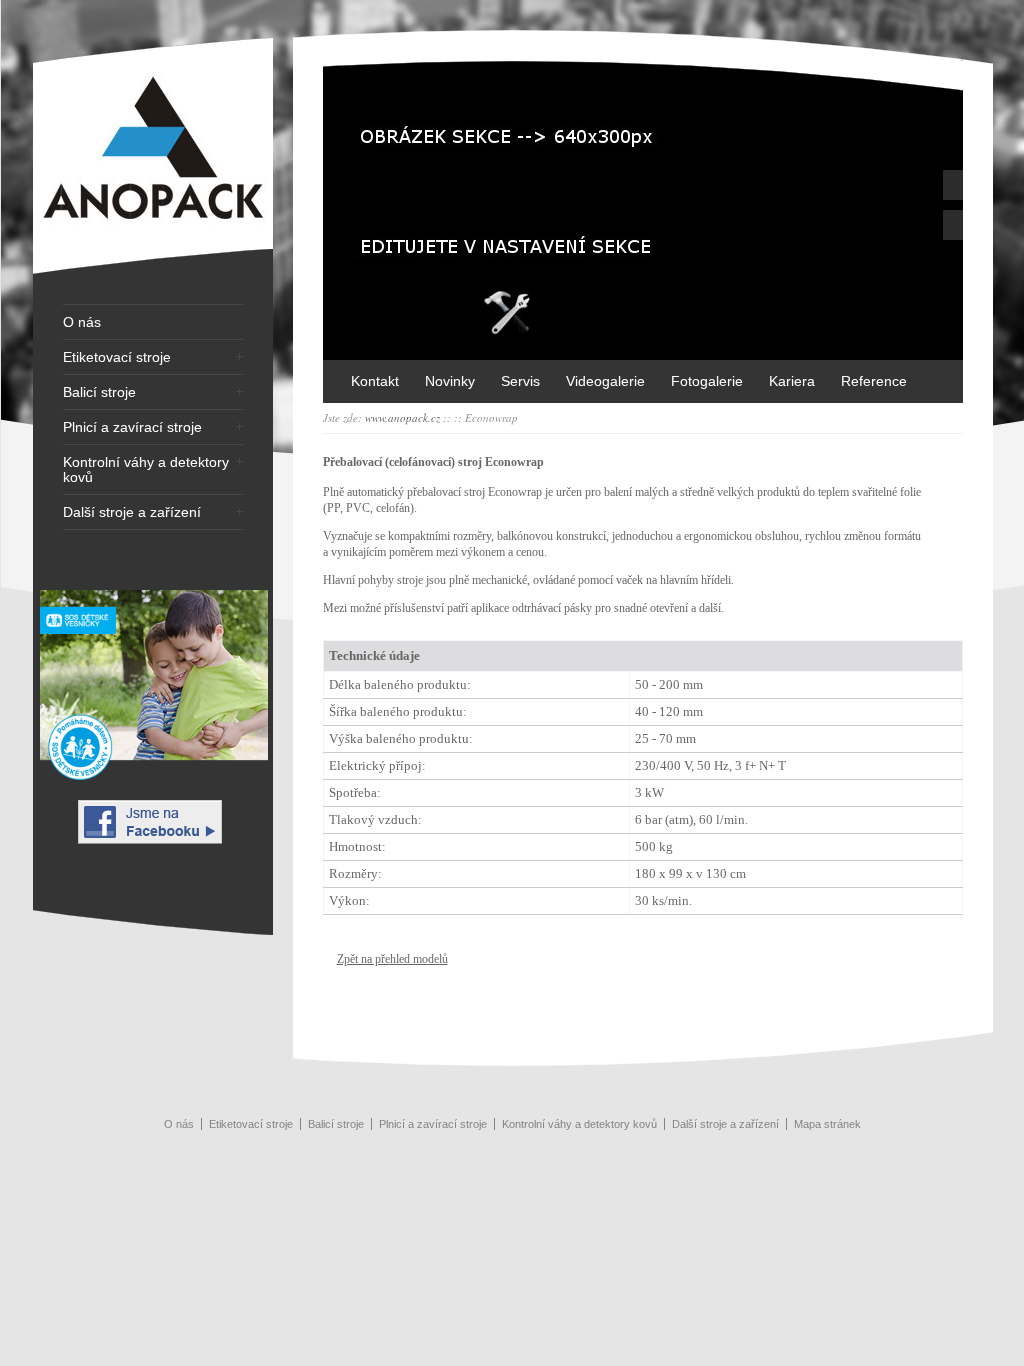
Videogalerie (605, 381)
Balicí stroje (99, 392)
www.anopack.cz (402, 417)
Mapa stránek (827, 1124)
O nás (82, 322)
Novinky (450, 381)
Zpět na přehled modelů (392, 959)
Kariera (792, 381)
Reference (874, 381)
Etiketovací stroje (117, 357)
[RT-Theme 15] (153, 276)
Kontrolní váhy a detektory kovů (146, 470)
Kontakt (375, 381)
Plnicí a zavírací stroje (132, 427)
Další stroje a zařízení (132, 512)
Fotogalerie (707, 381)
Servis (520, 381)
